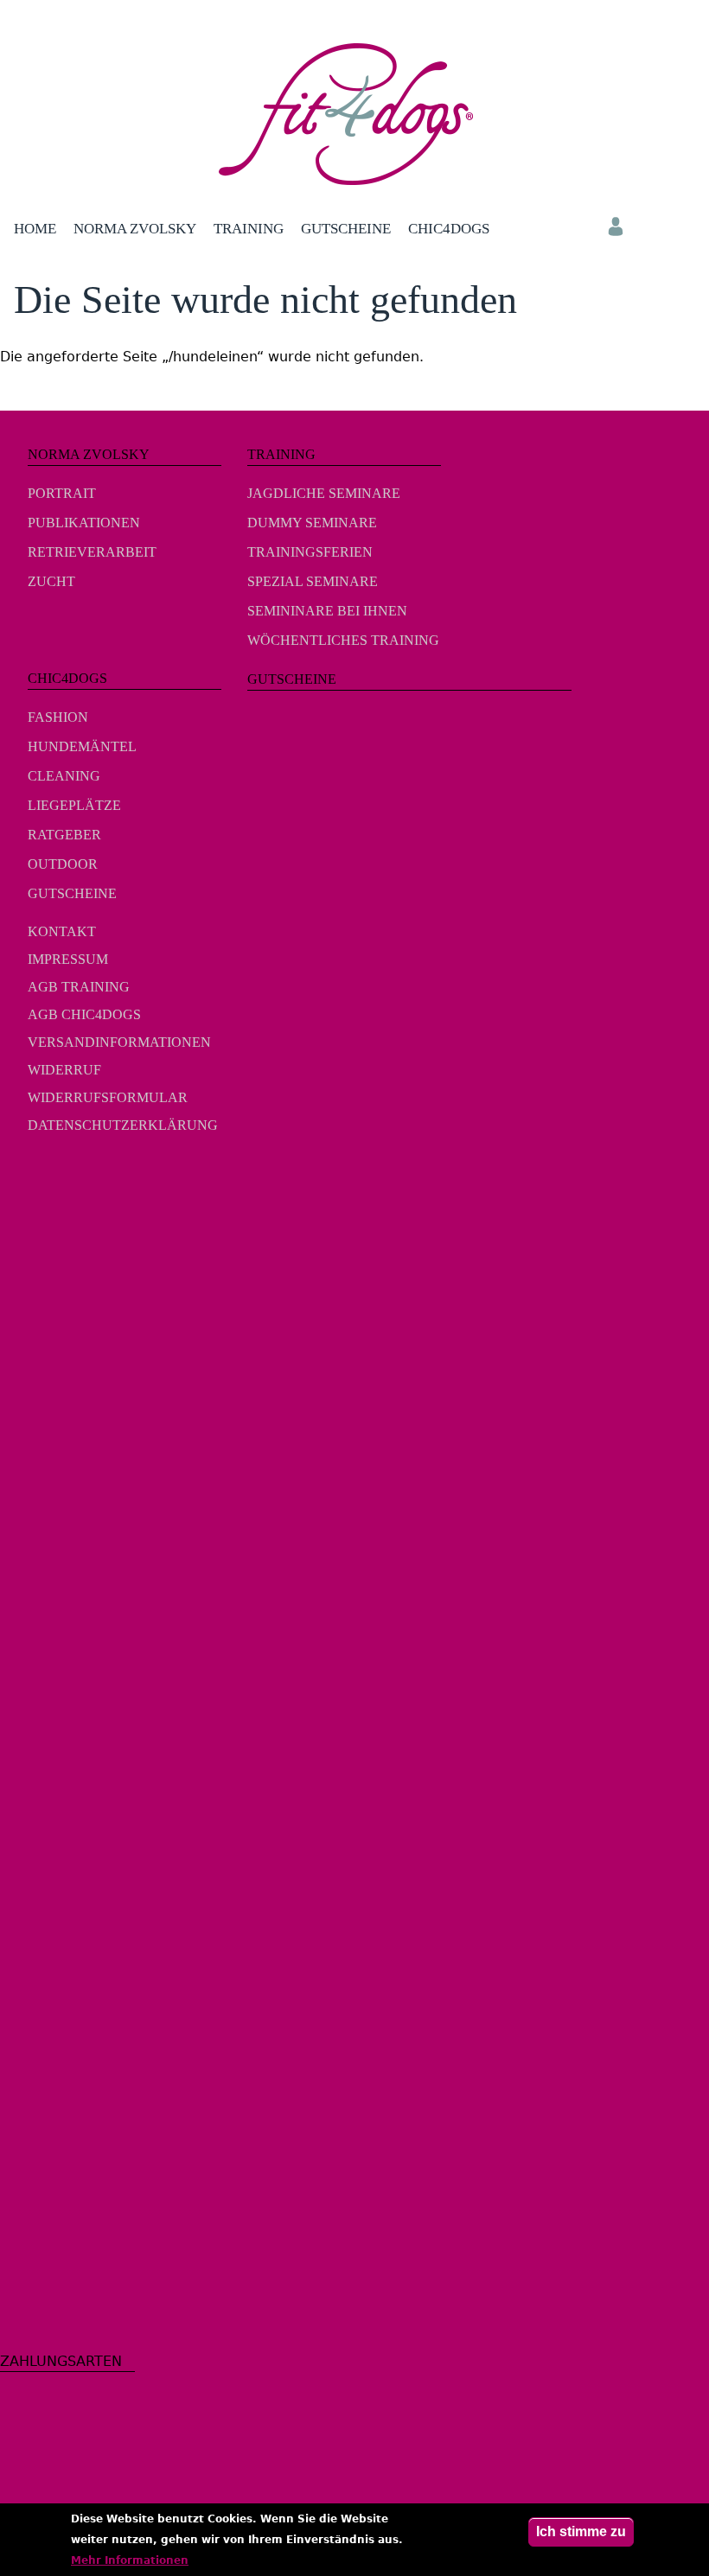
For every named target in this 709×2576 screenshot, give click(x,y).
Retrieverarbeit (92, 552)
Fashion (58, 717)
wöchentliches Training (343, 640)
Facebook (53, 1178)
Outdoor (63, 864)
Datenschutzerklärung (123, 1125)
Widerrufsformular (108, 1097)
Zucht (51, 581)
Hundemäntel (82, 746)
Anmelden (616, 226)
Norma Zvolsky (135, 229)
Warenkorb (650, 226)
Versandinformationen (119, 1042)
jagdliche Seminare (324, 493)
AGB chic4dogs (84, 1014)
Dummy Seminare (312, 523)
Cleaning (64, 776)
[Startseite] (355, 114)
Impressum (68, 959)
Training (249, 229)
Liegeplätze (74, 805)
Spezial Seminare (313, 581)
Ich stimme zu (581, 2531)
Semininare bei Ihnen (327, 611)
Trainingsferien (310, 552)
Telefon (685, 226)
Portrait (62, 493)
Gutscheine (346, 229)
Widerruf (64, 1070)
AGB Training (79, 987)
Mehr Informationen (130, 2560)
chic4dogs (449, 229)
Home (35, 229)
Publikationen (84, 523)
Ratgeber (64, 835)
